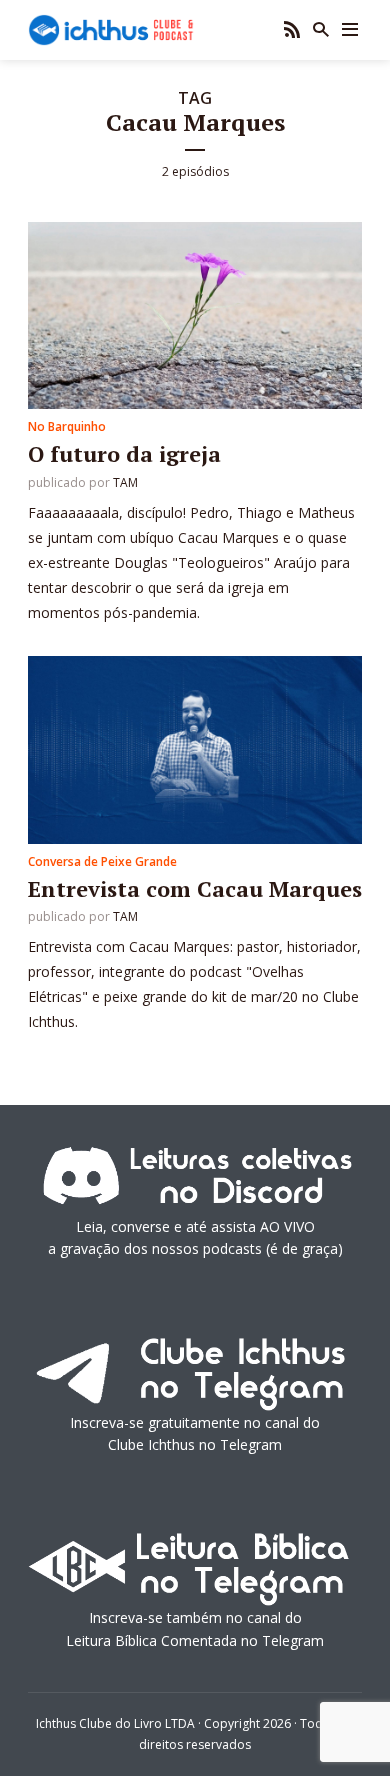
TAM (125, 482)
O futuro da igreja (124, 453)
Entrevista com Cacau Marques (195, 888)
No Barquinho (67, 426)
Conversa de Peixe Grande (102, 861)
